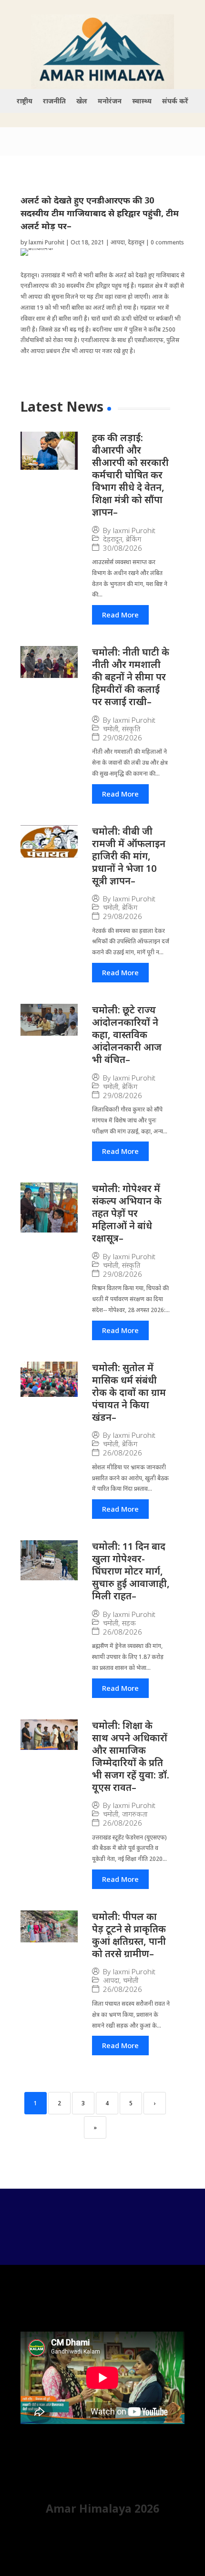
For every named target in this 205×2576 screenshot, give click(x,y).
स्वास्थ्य (142, 101)
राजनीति (54, 101)
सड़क (129, 1623)
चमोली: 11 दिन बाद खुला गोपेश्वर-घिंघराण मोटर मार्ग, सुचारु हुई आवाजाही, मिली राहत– (131, 1571)
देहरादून (136, 242)
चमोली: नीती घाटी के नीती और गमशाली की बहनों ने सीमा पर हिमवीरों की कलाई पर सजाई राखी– (131, 677)
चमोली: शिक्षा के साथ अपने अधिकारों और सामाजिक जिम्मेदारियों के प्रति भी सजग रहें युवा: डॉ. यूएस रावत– (131, 1756)
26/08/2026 (123, 1453)
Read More (120, 615)
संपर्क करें (175, 101)
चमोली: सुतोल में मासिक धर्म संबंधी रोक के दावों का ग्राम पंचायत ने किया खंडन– (129, 1392)
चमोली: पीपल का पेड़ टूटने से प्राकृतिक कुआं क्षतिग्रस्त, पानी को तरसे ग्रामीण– (129, 1935)
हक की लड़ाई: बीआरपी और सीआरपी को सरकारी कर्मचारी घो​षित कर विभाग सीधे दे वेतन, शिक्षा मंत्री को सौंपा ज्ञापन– (130, 475)
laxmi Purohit (46, 242)
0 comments (167, 242)
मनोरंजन (110, 101)
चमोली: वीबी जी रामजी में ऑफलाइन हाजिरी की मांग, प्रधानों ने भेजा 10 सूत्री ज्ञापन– (129, 856)
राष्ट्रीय (25, 101)
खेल (82, 101)
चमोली (111, 729)
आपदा (118, 242)
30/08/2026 (123, 548)
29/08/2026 (123, 738)
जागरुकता (135, 1814)
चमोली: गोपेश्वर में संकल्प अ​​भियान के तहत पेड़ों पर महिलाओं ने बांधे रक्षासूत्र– (127, 1213)
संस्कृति (131, 729)
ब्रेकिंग (133, 539)
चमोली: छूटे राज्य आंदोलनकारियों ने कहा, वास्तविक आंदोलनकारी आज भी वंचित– (127, 1035)
